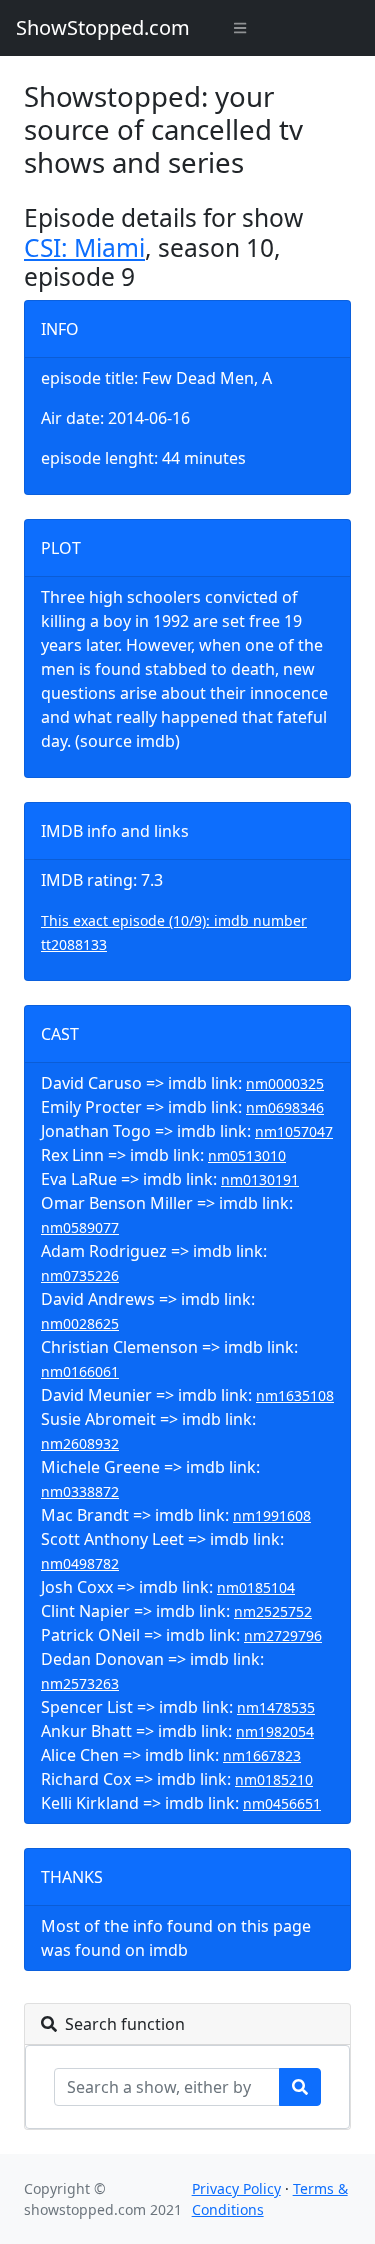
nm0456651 (282, 1803)
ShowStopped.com (103, 27)
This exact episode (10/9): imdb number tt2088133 (174, 932)
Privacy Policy (236, 2188)
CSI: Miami (84, 247)
